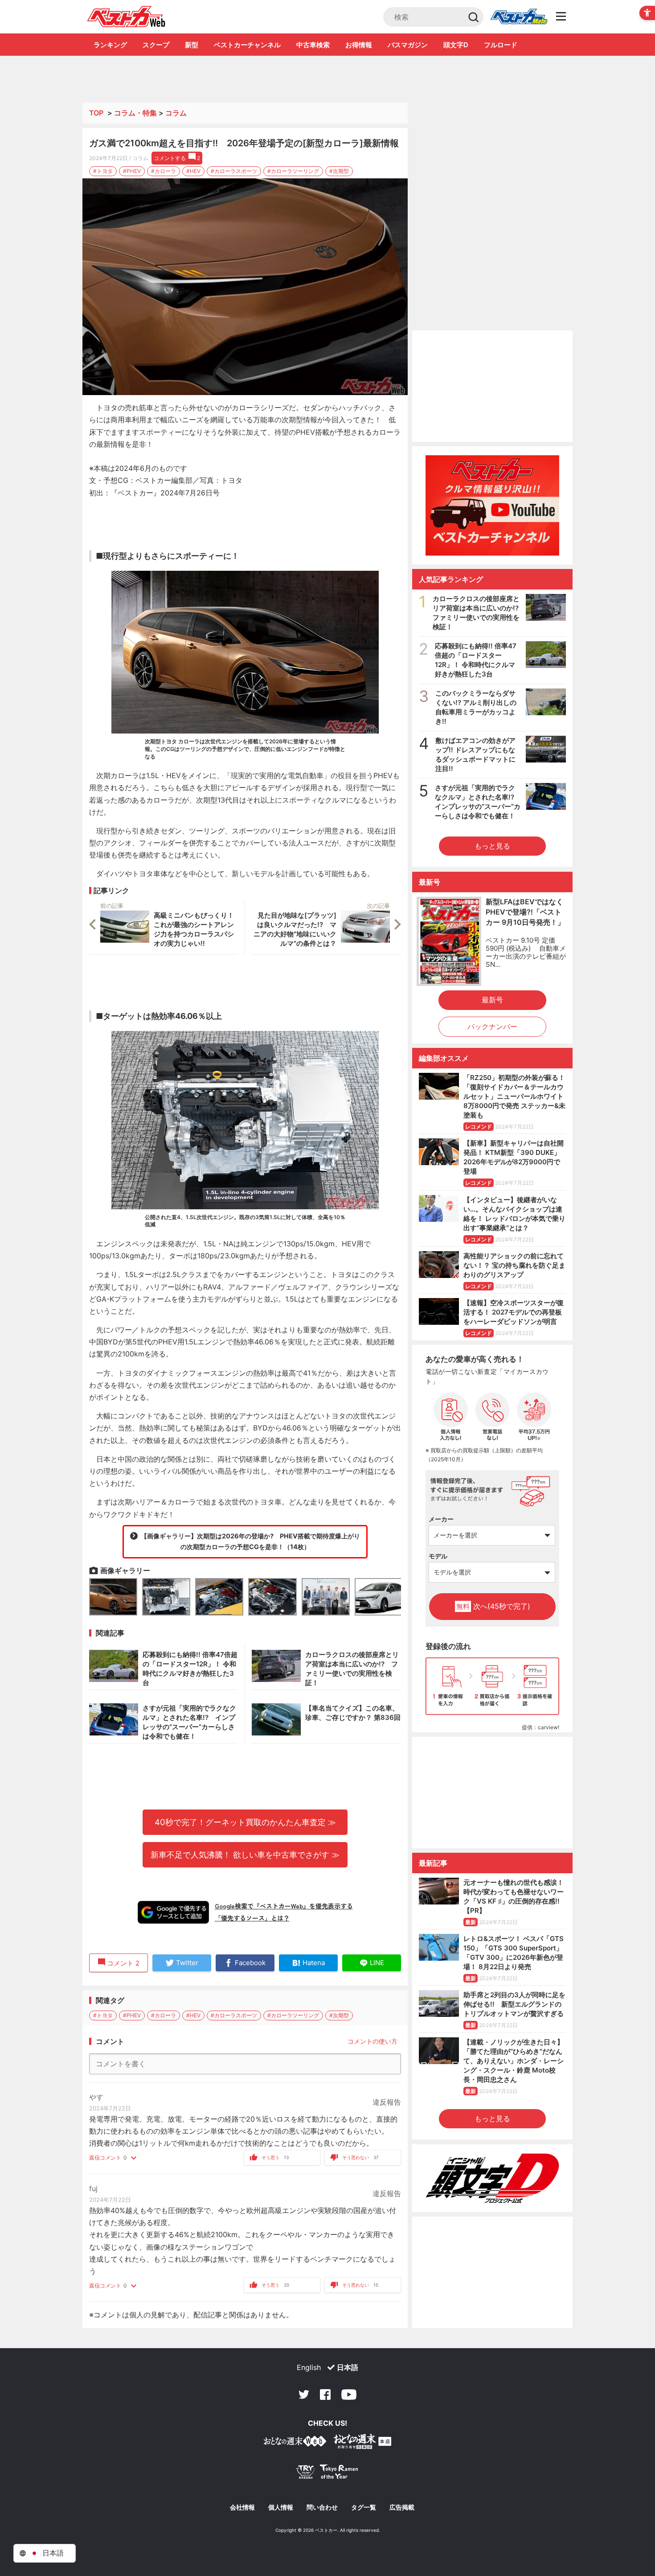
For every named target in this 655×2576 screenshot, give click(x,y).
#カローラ (164, 171)
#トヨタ (103, 171)
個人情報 (281, 2507)
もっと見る (492, 846)
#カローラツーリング (293, 171)
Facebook (325, 2395)
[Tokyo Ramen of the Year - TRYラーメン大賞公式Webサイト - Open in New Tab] (327, 2474)
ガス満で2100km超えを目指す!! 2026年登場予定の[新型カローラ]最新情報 (244, 143)
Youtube (349, 2395)
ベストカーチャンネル (247, 45)
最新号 (492, 1000)
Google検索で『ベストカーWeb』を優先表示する (284, 1906)
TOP (96, 113)
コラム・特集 (135, 113)
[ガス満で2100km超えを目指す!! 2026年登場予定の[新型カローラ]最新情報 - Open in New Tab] (245, 287)
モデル (438, 1556)
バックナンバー (492, 1026)
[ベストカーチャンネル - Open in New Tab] (492, 505)
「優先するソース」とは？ (252, 1918)
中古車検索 (313, 45)
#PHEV (132, 171)
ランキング (110, 45)
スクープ (156, 45)
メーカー (441, 1519)
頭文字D (456, 45)
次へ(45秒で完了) (493, 1606)
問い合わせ (322, 2507)
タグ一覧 (364, 2507)
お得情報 (359, 45)
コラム (176, 113)
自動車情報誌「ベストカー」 (126, 16)
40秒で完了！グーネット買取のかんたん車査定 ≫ (245, 1822)
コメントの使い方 (373, 2041)
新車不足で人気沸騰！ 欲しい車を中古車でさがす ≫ (245, 1855)
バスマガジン (408, 45)
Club (519, 17)
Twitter (304, 2395)
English (309, 2367)
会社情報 (242, 2507)
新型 (192, 45)
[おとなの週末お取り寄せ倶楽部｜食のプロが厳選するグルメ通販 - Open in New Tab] (295, 2443)
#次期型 (339, 171)
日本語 (348, 2367)
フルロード (501, 45)
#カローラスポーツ (234, 171)
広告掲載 (402, 2507)
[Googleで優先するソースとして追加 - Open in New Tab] (173, 1912)
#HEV (193, 171)
